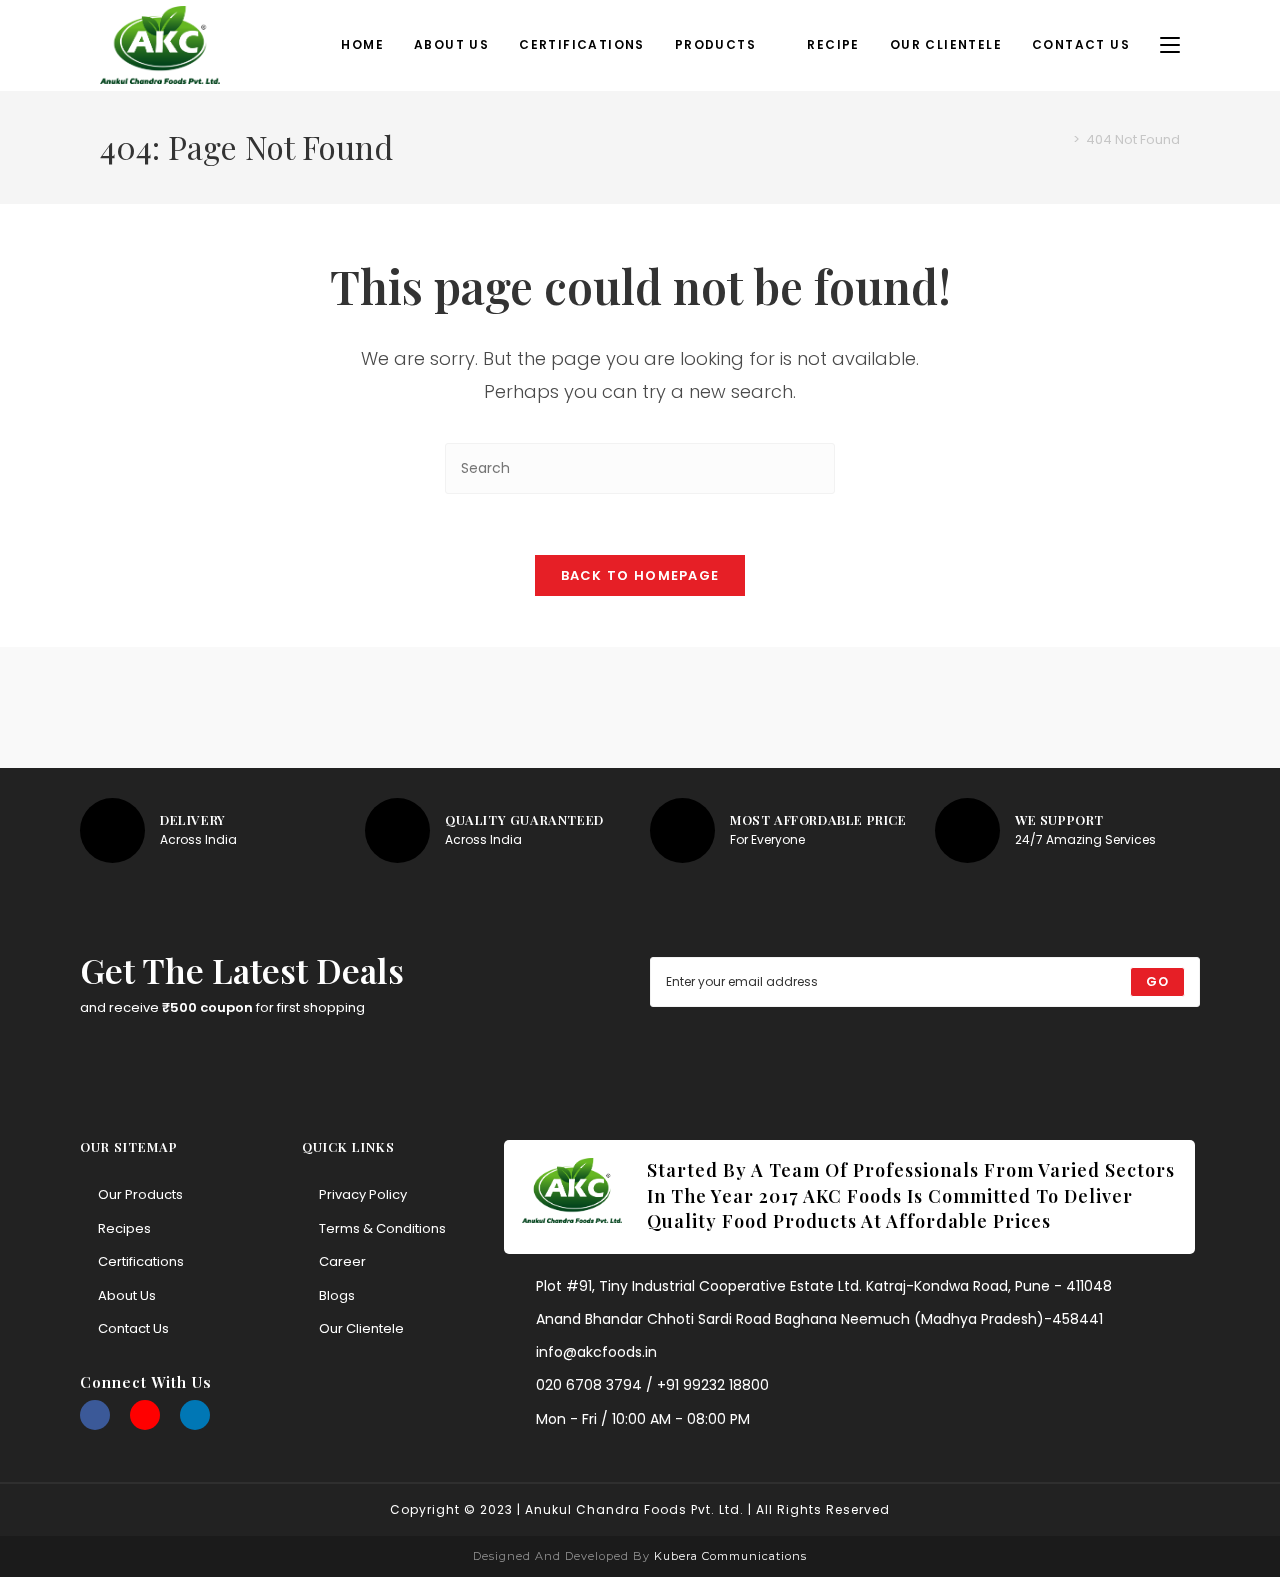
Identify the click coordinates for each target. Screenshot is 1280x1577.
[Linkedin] (195, 1415)
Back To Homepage (640, 575)
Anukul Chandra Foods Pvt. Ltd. (634, 1509)
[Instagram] (145, 1415)
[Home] (1062, 139)
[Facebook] (95, 1415)
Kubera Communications (728, 1556)
